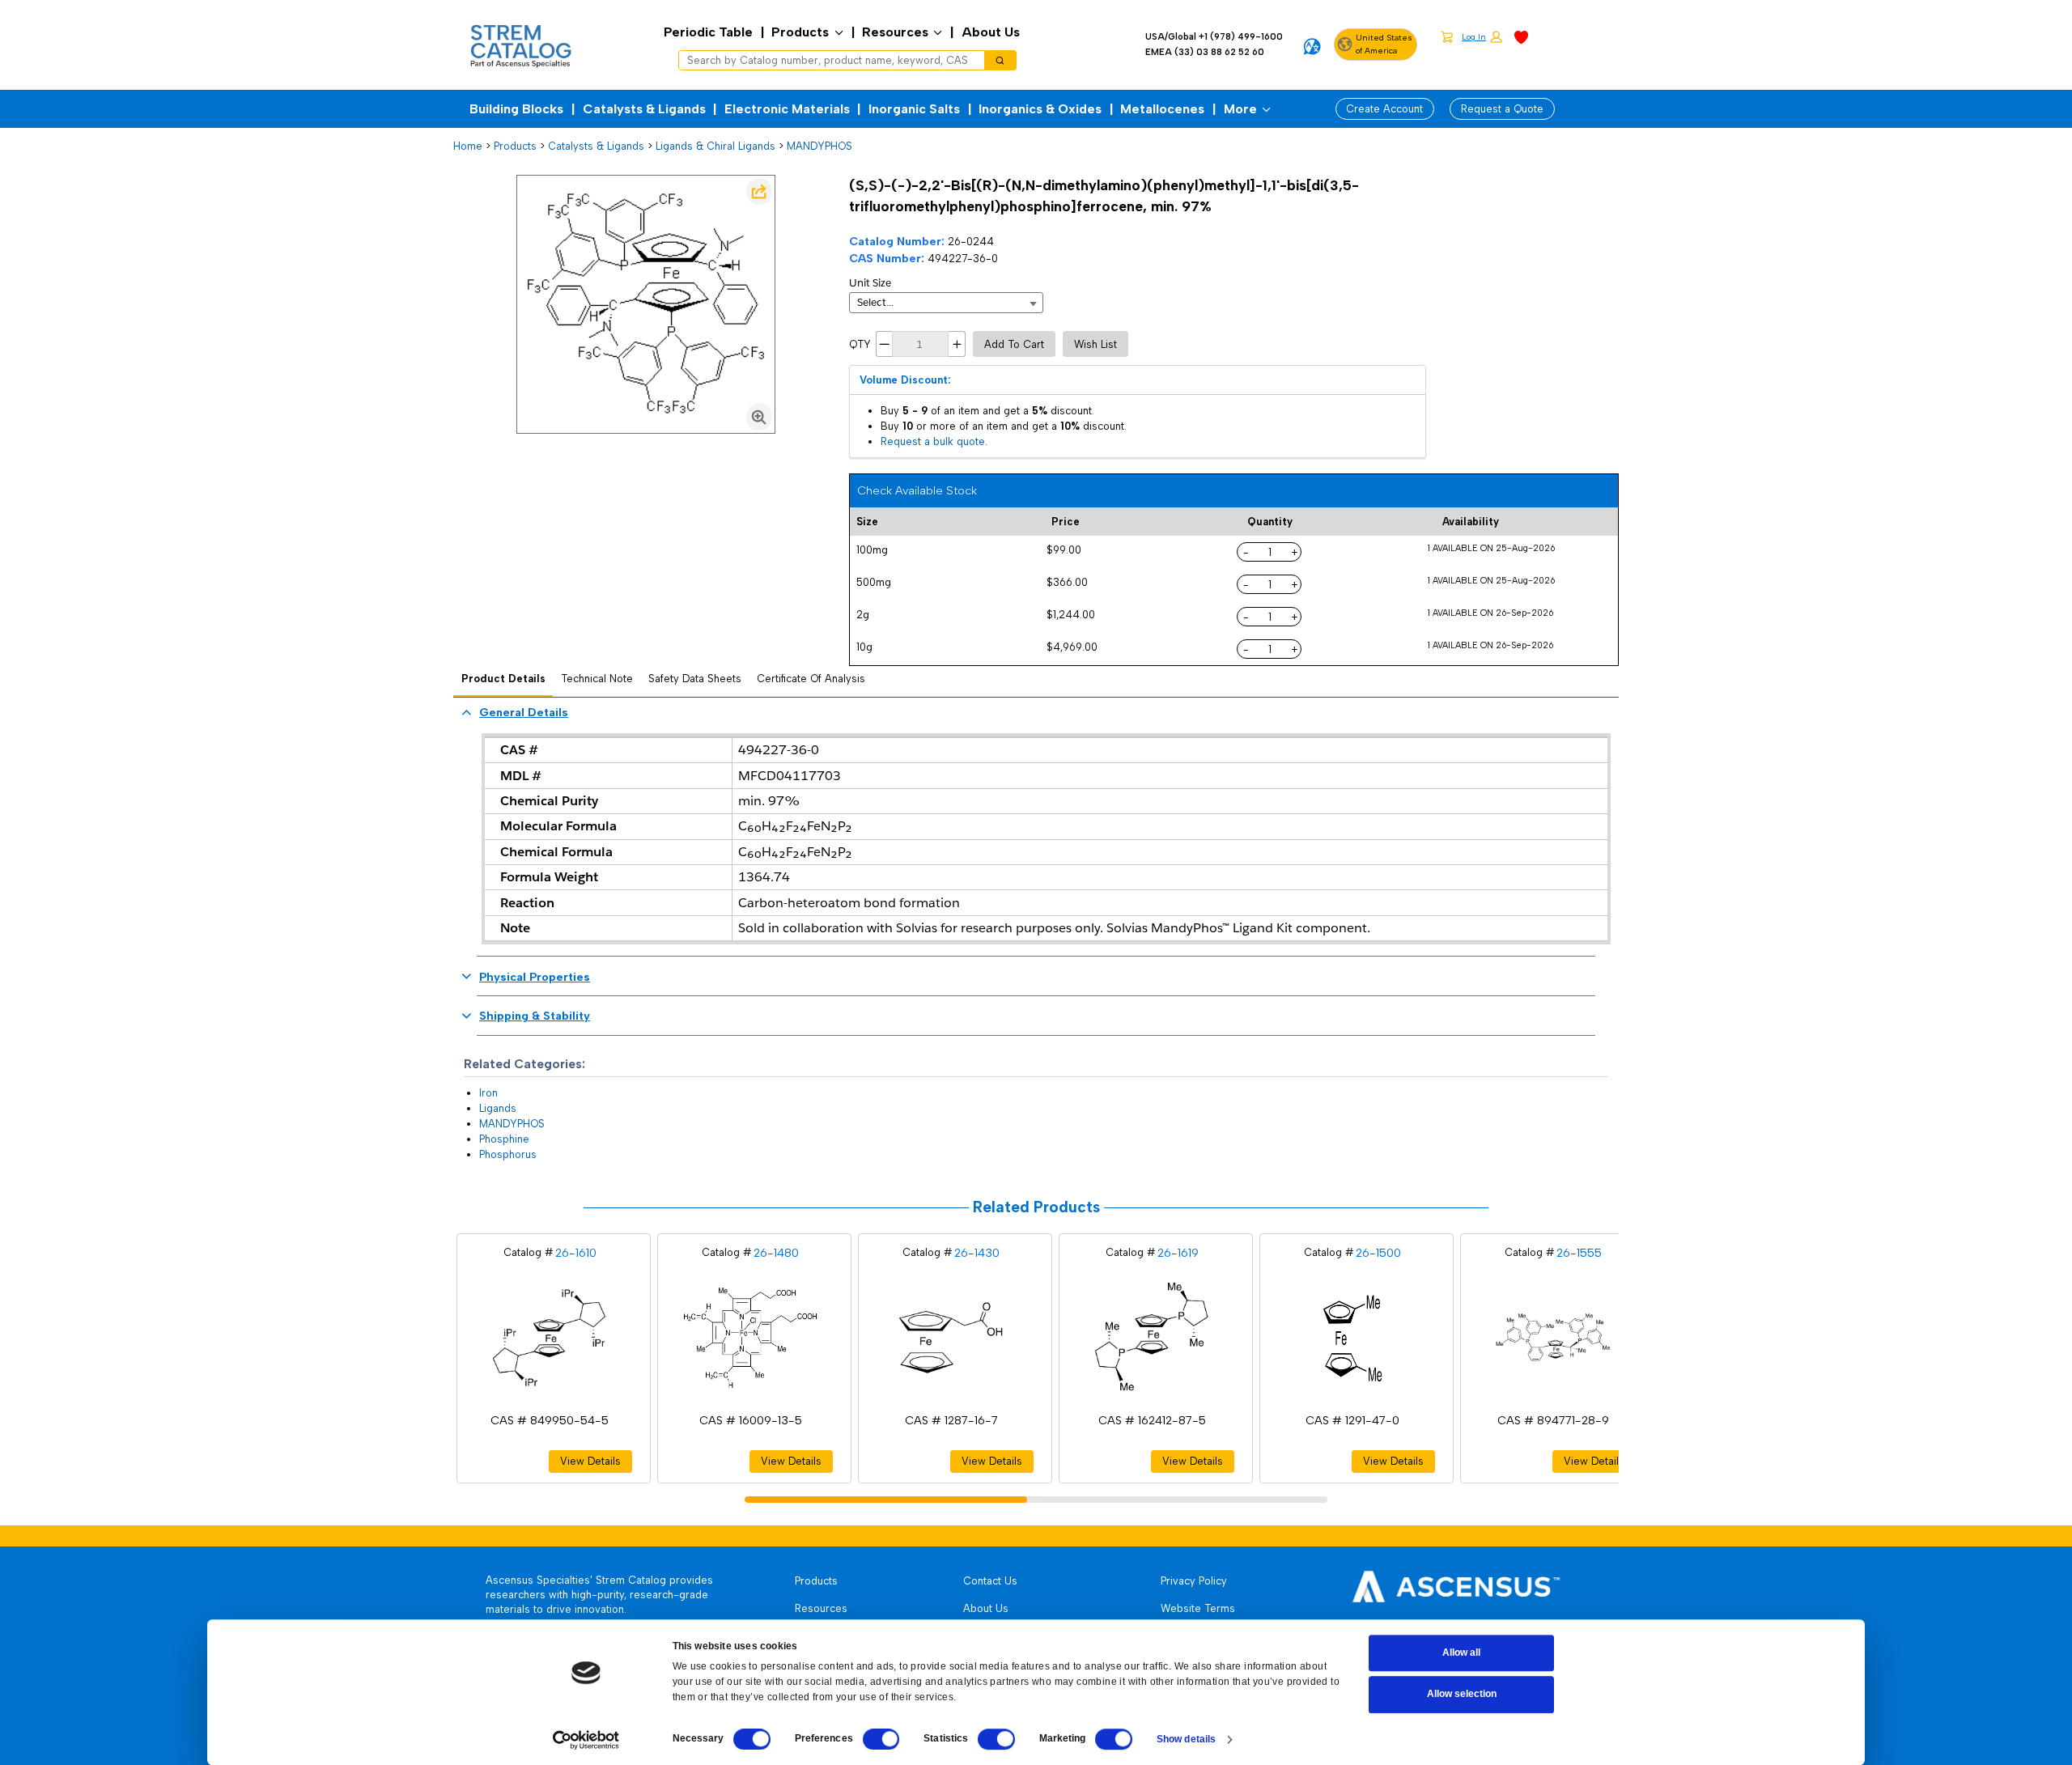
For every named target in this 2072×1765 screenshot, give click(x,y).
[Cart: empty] (1447, 36)
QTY (860, 344)
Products (800, 32)
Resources (895, 32)
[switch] (881, 1739)
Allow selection (1462, 1695)
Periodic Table (708, 32)
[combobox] (826, 61)
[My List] (1521, 36)
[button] (1482, 38)
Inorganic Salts (914, 109)
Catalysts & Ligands (644, 109)
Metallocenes (1162, 109)
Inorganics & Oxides (1040, 109)
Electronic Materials (787, 109)
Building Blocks (516, 109)
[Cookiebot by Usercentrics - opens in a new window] (586, 1740)
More (1240, 109)
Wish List (1095, 344)
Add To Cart (1014, 344)
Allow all (1461, 1653)
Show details (1186, 1739)
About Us (991, 32)
